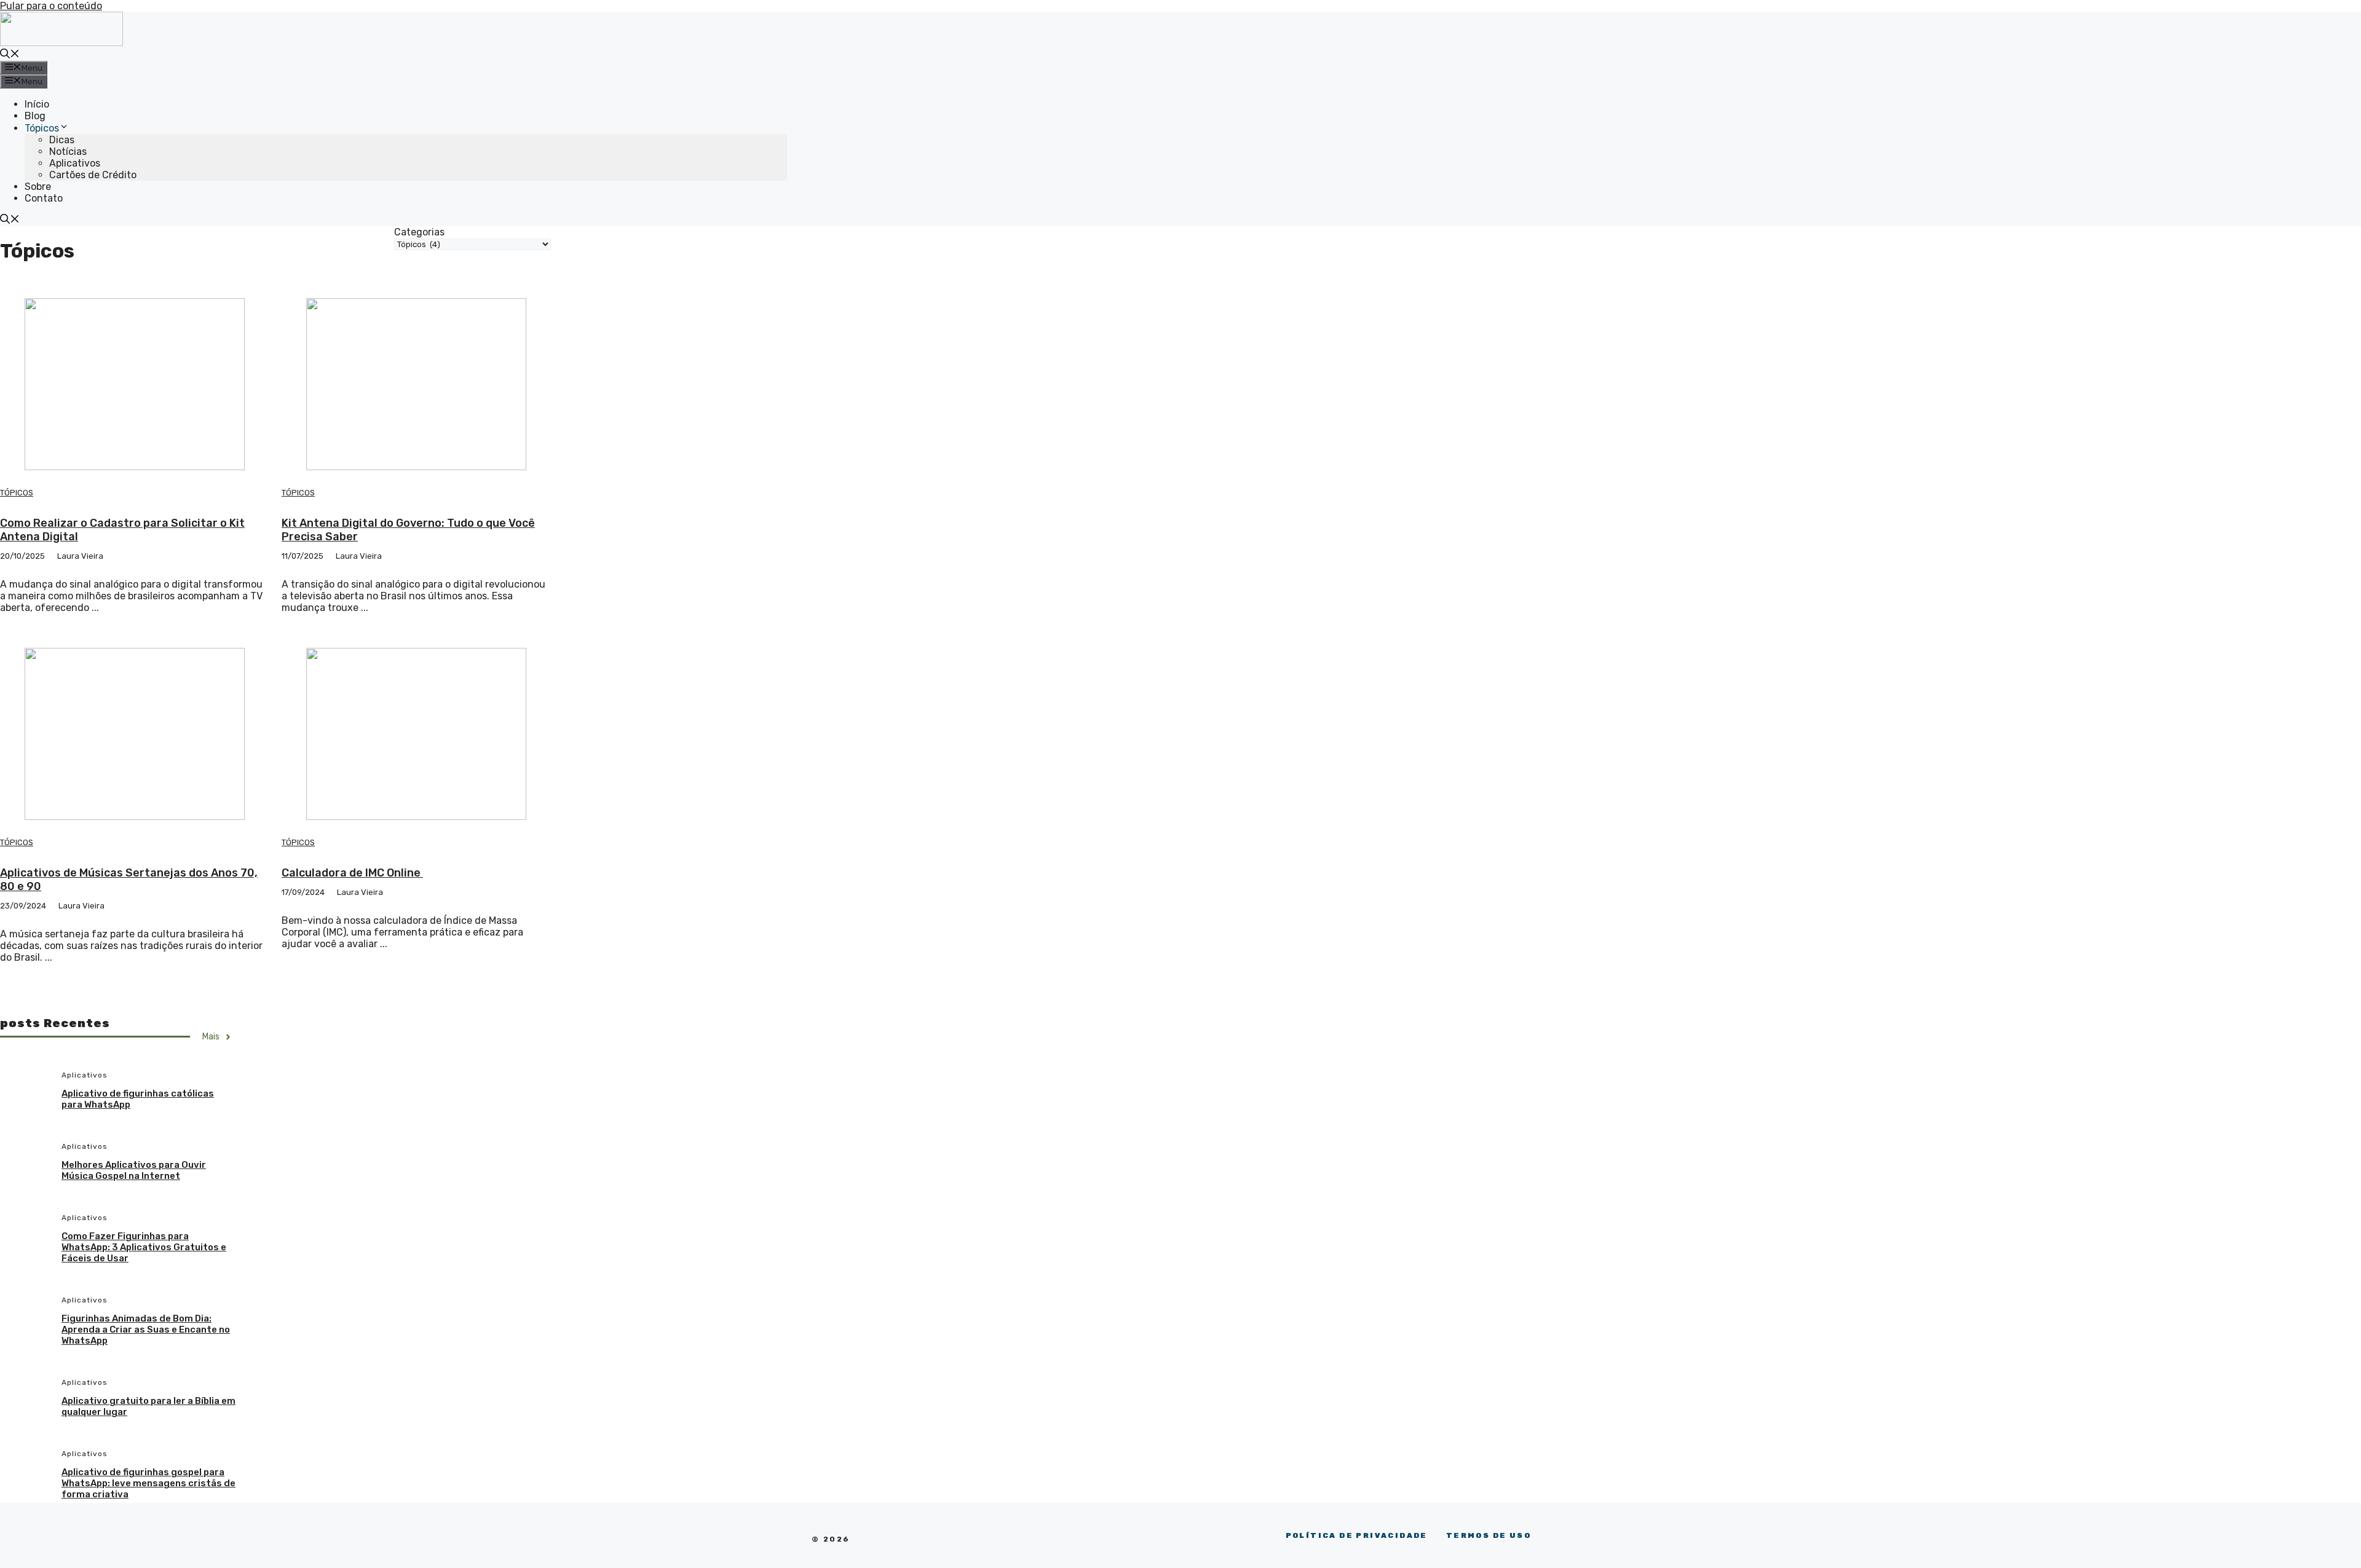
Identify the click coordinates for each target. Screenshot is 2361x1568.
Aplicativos (75, 163)
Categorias (419, 232)
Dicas (62, 140)
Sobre (38, 187)
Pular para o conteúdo (51, 6)
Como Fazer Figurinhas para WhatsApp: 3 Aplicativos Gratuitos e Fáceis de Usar (144, 1247)
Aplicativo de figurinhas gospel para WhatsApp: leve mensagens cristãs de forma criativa (148, 1483)
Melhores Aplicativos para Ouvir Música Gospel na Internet (134, 1170)
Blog (35, 116)
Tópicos (42, 128)
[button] (10, 55)
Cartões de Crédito (93, 175)
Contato (44, 198)
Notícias (68, 152)
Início (37, 104)
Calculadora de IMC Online (352, 873)
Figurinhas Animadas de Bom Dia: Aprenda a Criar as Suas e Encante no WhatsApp (146, 1330)
